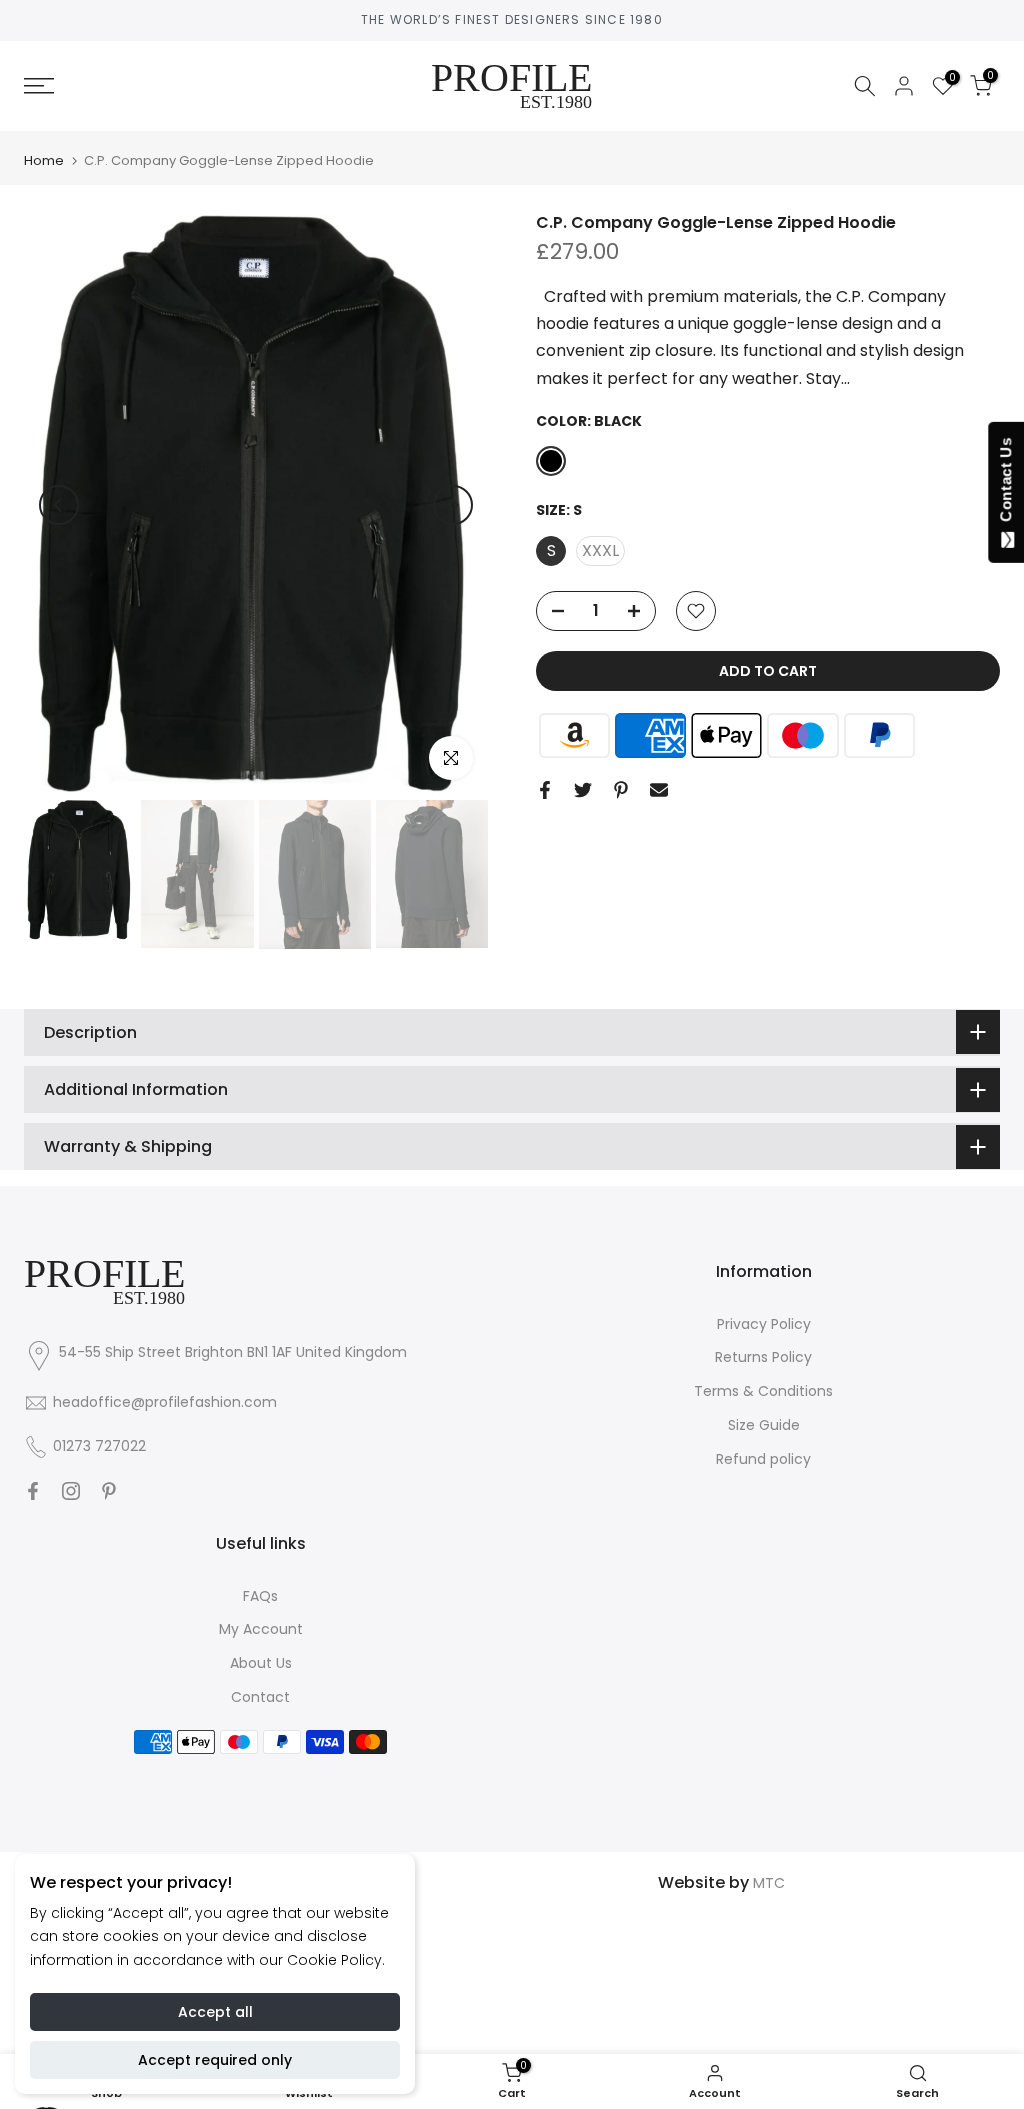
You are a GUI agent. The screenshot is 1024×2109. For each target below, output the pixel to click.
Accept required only (215, 2060)
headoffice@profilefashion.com (165, 1402)
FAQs (260, 1596)
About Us (261, 1663)
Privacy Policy (764, 1324)
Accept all (215, 2012)
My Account (261, 1629)
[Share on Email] (659, 790)
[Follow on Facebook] (33, 1491)
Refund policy (763, 1459)
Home (44, 160)
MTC (769, 1883)
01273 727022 (99, 1446)
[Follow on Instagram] (71, 1491)
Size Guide (764, 1425)
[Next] (453, 505)
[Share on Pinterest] (621, 790)
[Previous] (59, 505)
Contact (260, 1697)
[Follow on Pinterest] (109, 1491)
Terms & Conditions (763, 1391)
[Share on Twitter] (583, 790)
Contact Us (1005, 484)
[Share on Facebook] (545, 790)
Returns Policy (763, 1357)
